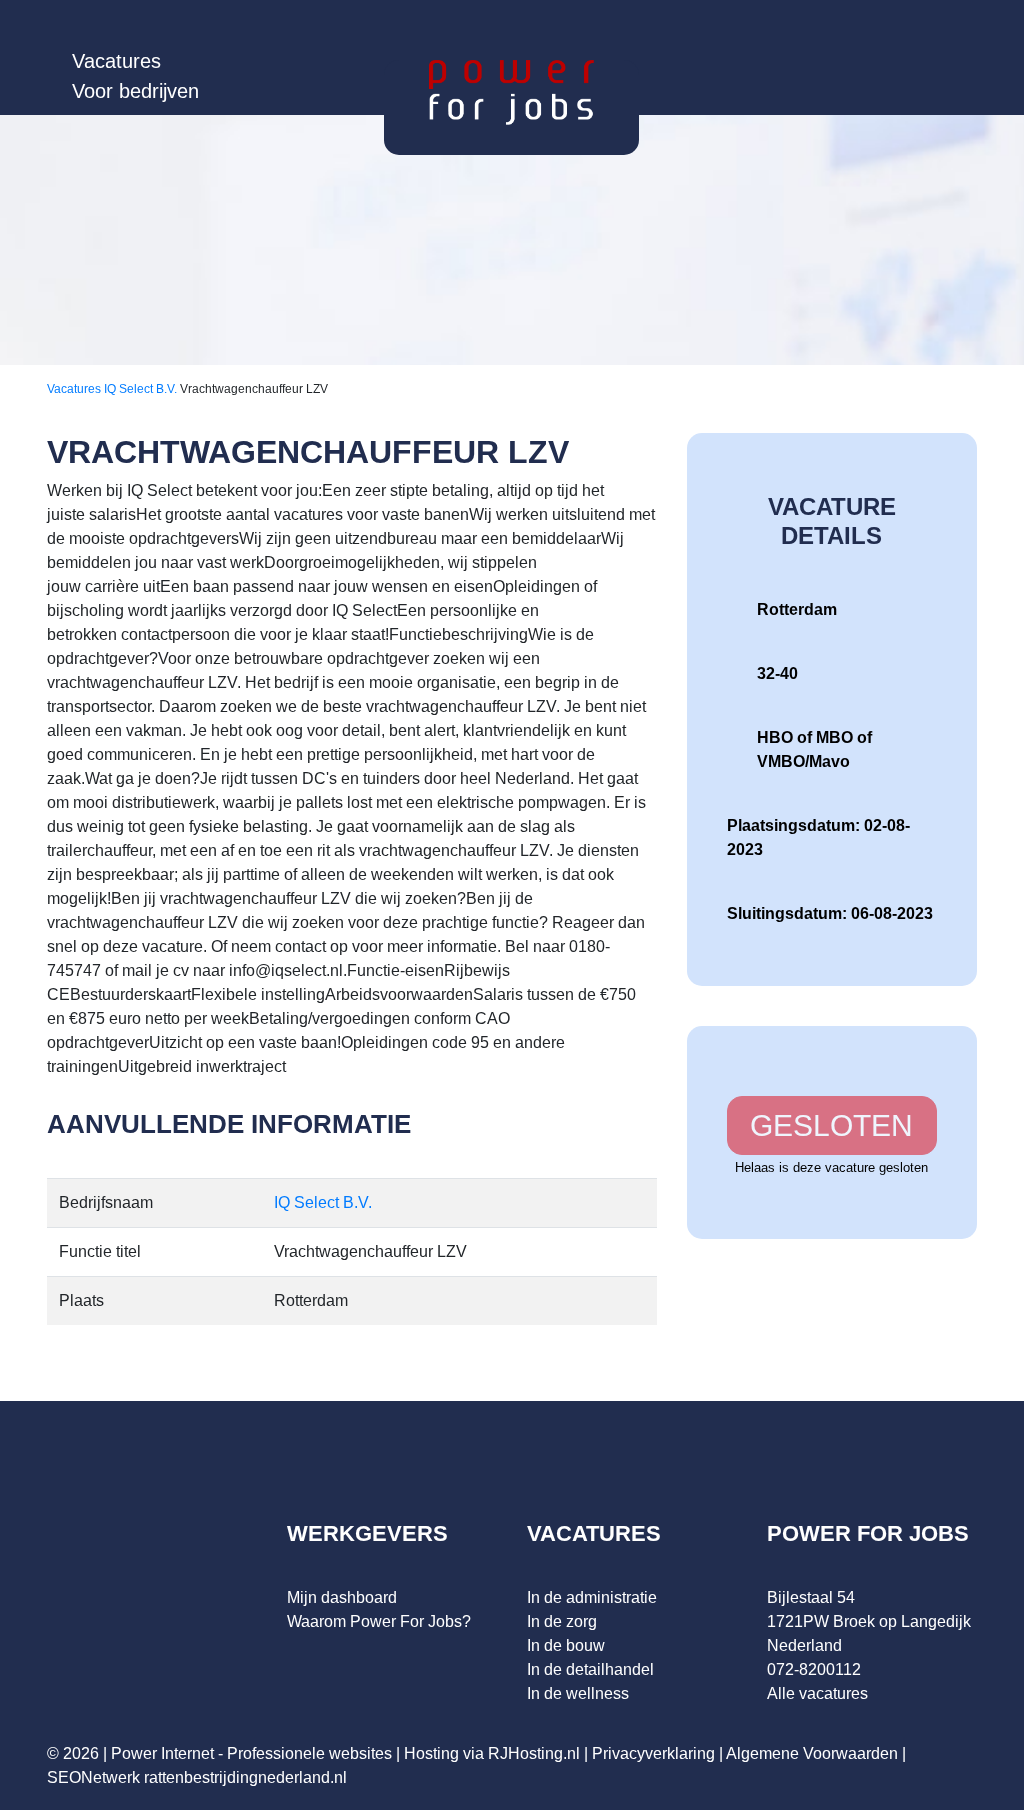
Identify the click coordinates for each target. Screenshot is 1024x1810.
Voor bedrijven (135, 91)
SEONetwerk (93, 1777)
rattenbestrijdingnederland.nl (245, 1777)
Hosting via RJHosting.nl (492, 1753)
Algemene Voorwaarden (812, 1753)
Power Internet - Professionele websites (251, 1753)
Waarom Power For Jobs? (379, 1621)
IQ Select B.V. (142, 389)
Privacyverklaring (653, 1753)
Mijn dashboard (342, 1597)
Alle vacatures (817, 1693)
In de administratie (592, 1597)
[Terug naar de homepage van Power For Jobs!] (511, 91)
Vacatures (116, 61)
